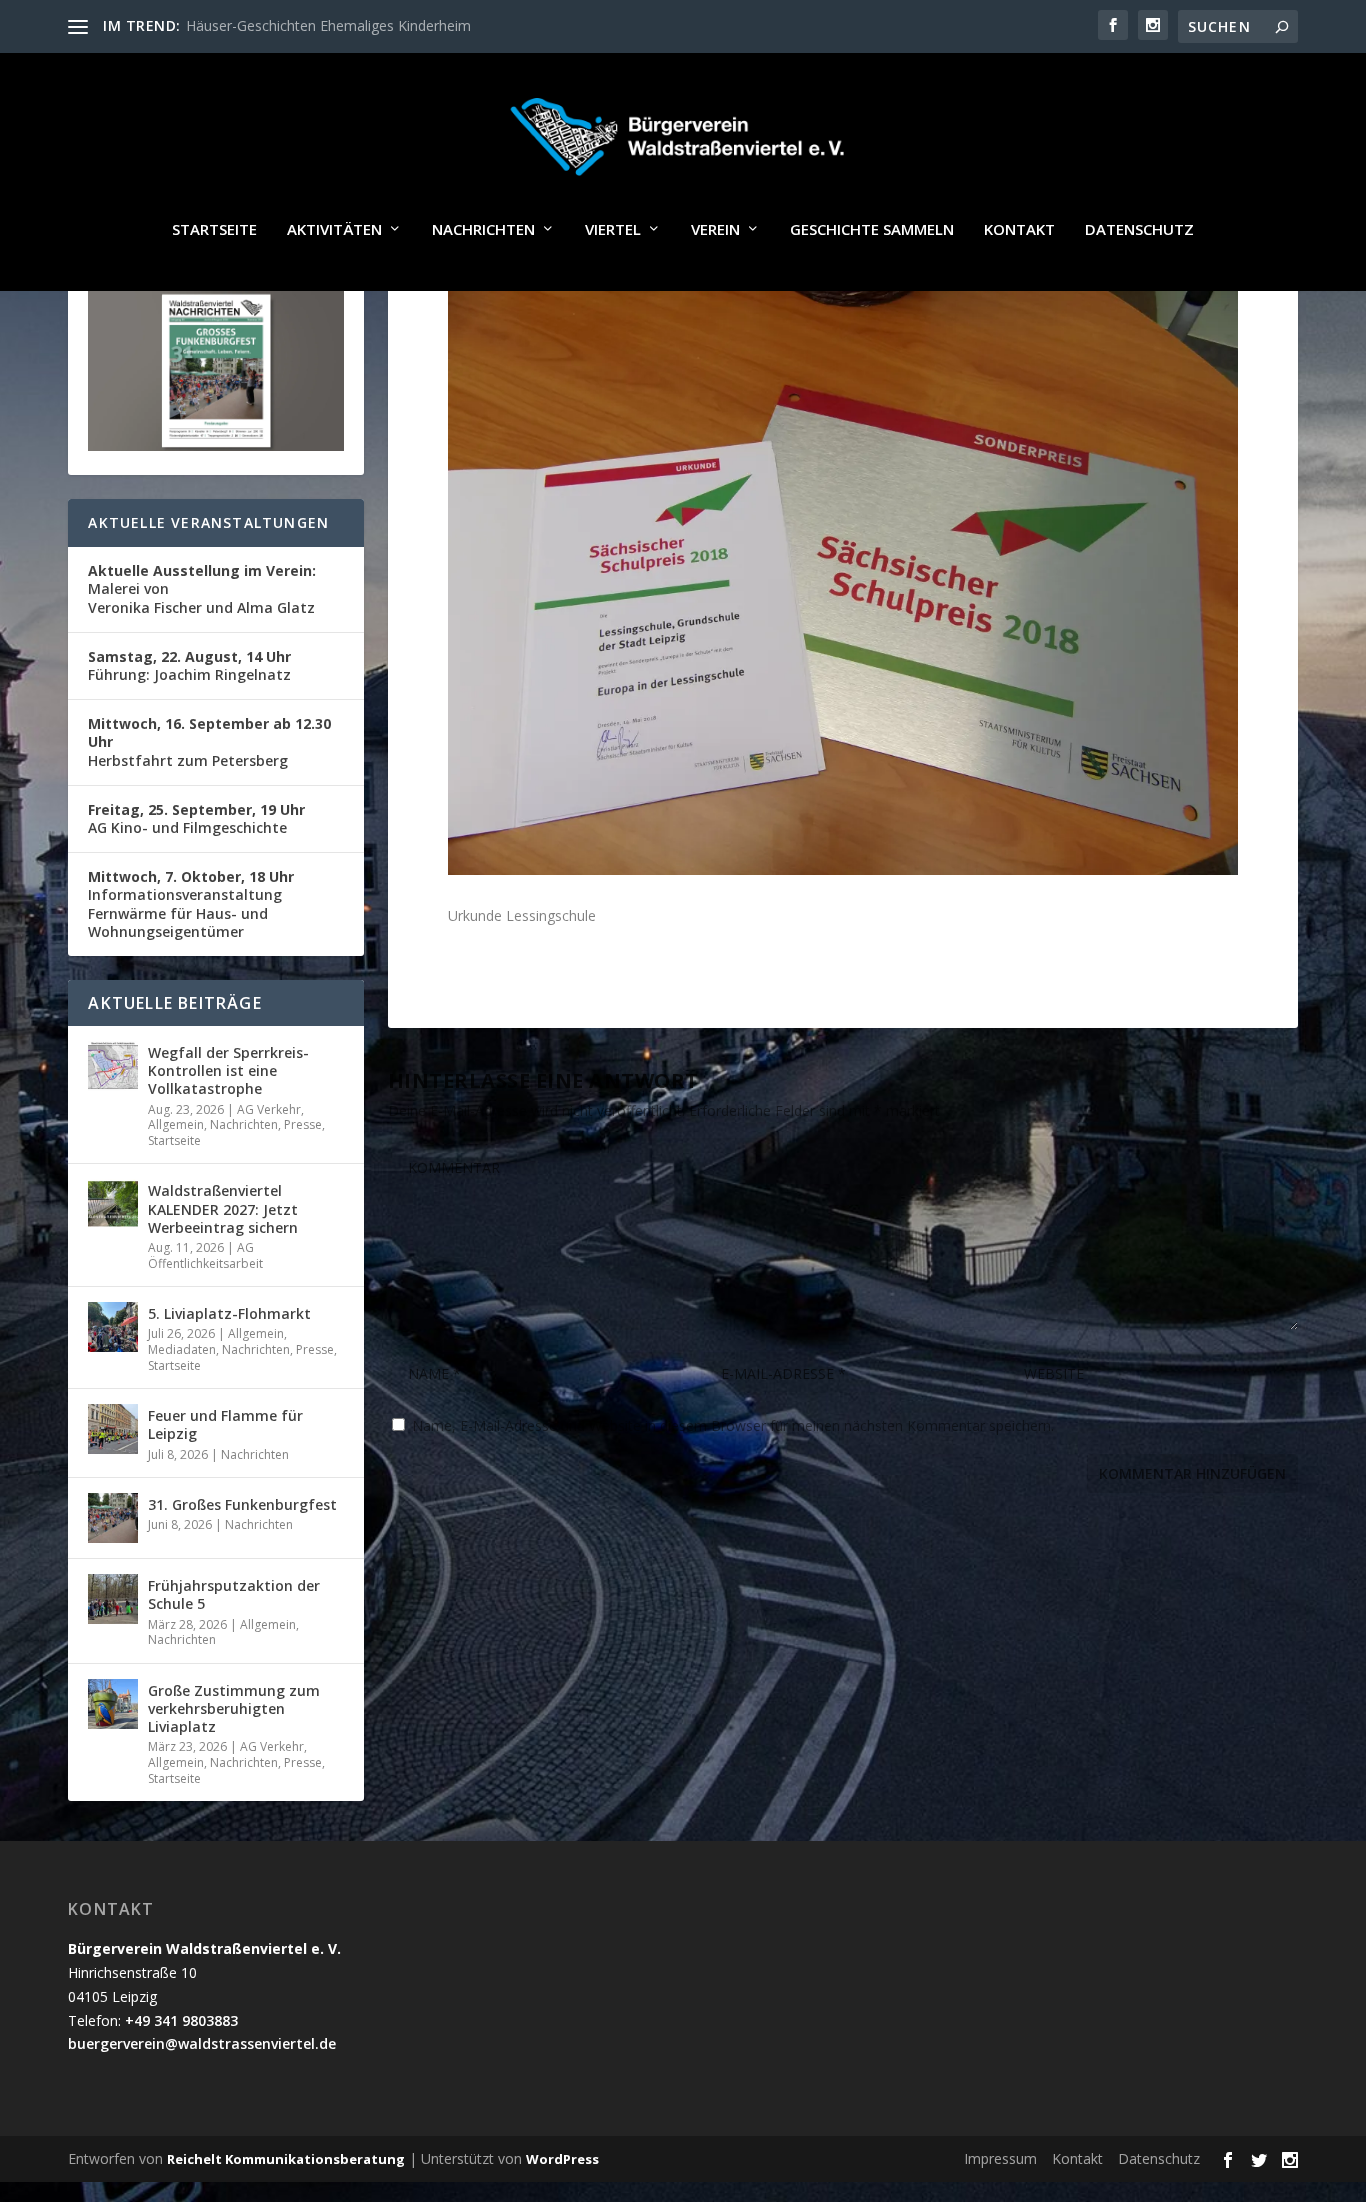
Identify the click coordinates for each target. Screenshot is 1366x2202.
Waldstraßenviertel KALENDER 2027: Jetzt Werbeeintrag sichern (223, 1208)
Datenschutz (1139, 230)
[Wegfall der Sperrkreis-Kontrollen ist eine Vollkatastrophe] (113, 1066)
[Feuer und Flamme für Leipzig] (113, 1429)
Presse (303, 1124)
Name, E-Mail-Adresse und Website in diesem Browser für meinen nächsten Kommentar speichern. (733, 1425)
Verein (715, 230)
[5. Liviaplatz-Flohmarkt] (113, 1327)
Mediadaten (182, 1349)
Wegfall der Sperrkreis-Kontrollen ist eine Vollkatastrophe (228, 1070)
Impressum (1000, 2158)
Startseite (214, 230)
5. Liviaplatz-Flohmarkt (229, 1313)
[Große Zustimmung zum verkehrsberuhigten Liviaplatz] (113, 1704)
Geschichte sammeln (872, 230)
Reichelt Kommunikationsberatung (286, 2159)
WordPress (562, 2159)
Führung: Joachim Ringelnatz (189, 665)
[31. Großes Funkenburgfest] (113, 1518)
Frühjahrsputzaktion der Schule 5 (234, 1594)
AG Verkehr (269, 1109)
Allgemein (176, 1124)
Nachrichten (483, 230)
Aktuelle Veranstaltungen (208, 522)
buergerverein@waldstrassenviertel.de (202, 2043)
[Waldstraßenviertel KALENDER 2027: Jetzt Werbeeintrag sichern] (113, 1204)
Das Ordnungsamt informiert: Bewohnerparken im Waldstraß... (388, 25)
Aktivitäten (334, 230)
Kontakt (1019, 230)
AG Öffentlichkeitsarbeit (205, 1255)
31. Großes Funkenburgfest (242, 1504)
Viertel (613, 230)
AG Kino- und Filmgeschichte (196, 818)
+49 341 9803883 (181, 2020)
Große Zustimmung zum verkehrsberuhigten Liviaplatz (234, 1708)
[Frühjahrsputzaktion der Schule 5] (113, 1599)
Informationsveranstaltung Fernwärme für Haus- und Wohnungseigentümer (191, 904)
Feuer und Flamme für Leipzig (225, 1424)
